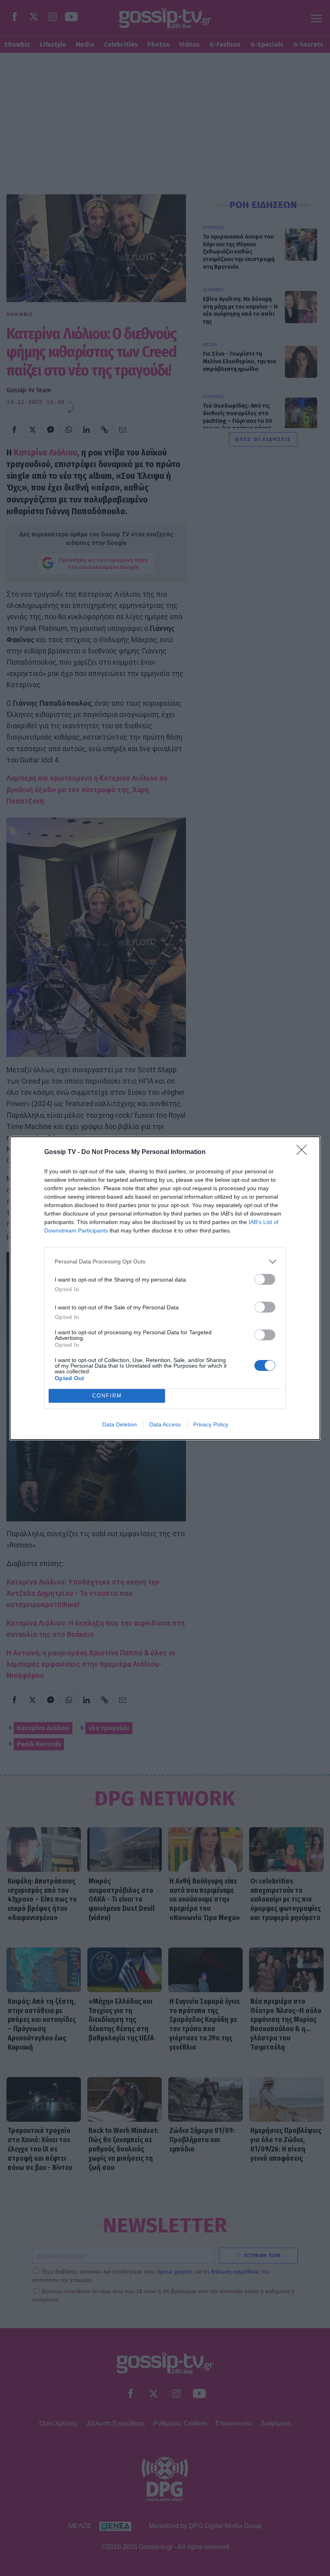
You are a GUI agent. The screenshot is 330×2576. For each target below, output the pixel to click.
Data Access (165, 1424)
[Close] (304, 1152)
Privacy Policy (211, 1424)
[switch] (265, 1279)
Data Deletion (120, 1424)
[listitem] (165, 1262)
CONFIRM (107, 1396)
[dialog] (165, 1288)
